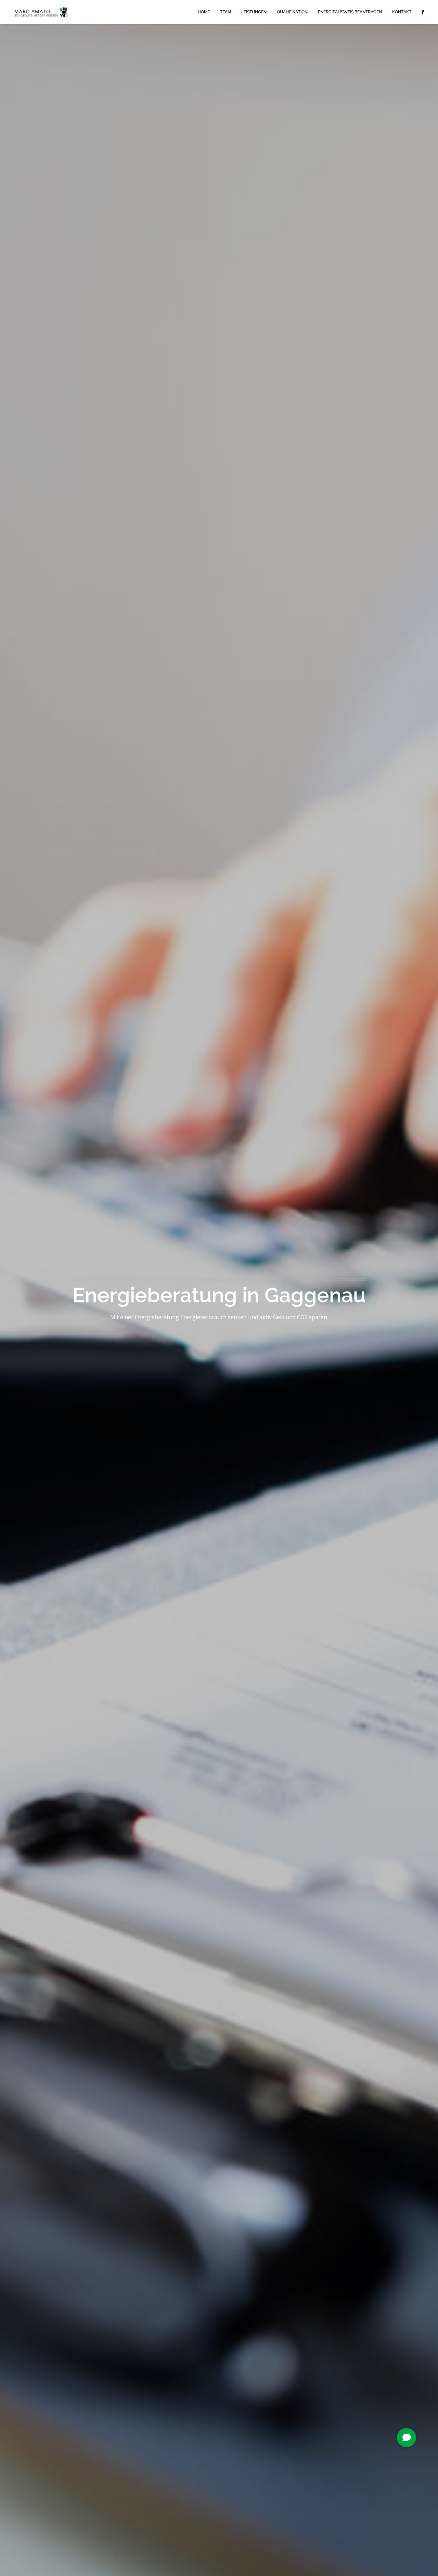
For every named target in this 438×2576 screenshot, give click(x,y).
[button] (407, 2438)
